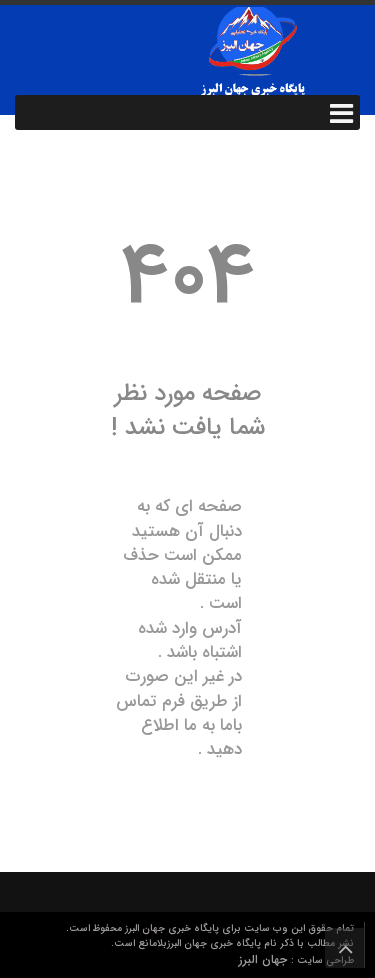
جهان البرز (265, 959)
